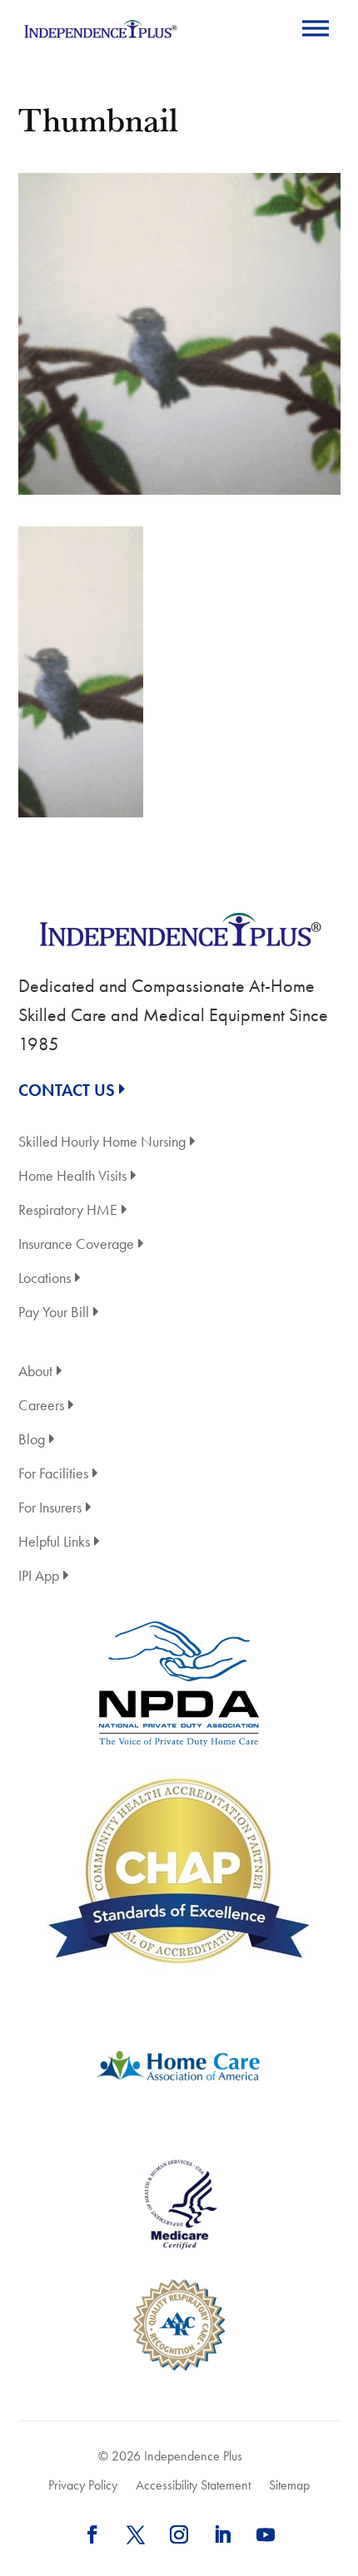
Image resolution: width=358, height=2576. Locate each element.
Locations (45, 1279)
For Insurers (50, 1509)
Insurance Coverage (76, 1245)
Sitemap (289, 2485)
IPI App (39, 1577)
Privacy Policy (83, 2485)
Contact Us (67, 1090)
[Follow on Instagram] (179, 2534)
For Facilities (53, 1475)
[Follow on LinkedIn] (222, 2534)
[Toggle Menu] (316, 28)
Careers (41, 1406)
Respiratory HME (68, 1211)
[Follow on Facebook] (92, 2534)
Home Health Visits (72, 1177)
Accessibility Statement (193, 2485)
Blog (32, 1441)
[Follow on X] (136, 2534)
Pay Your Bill (54, 1313)
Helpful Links (54, 1543)
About (35, 1372)
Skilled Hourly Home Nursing (102, 1143)
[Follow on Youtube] (266, 2534)
